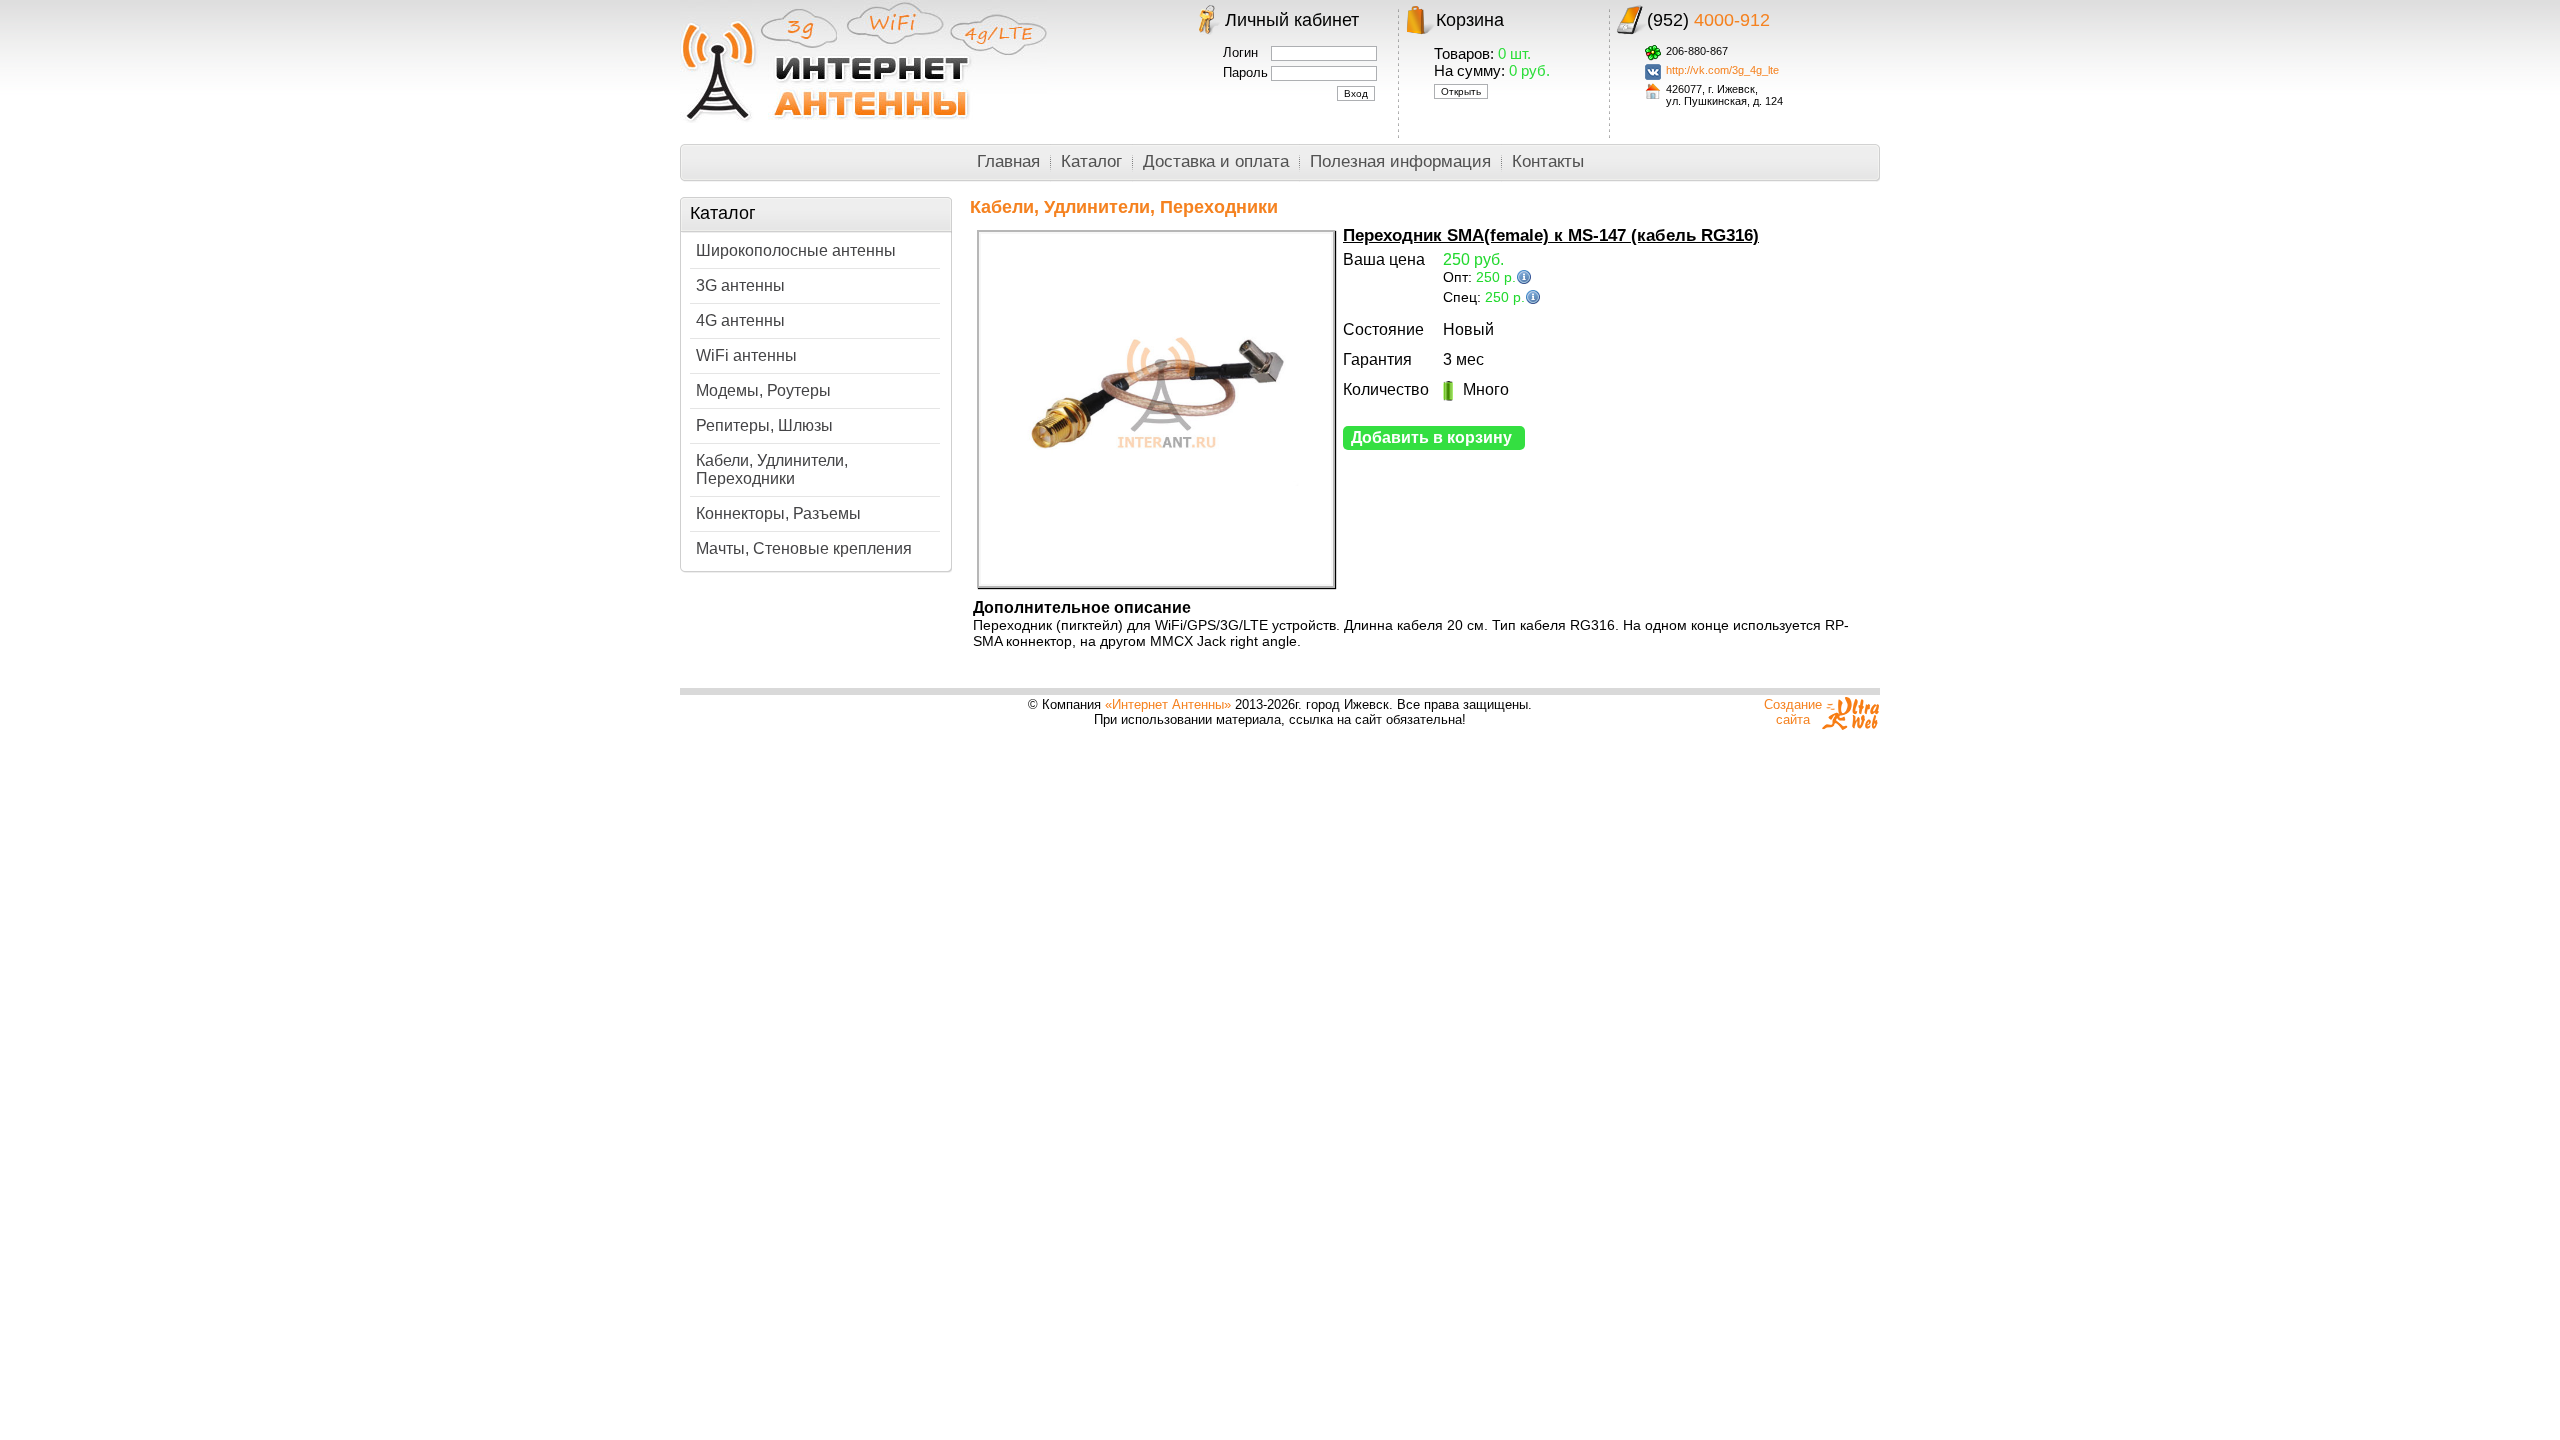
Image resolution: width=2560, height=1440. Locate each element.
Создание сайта (1793, 712)
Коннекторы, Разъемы (778, 513)
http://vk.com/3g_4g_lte (1722, 70)
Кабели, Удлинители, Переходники (772, 469)
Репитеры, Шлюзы (764, 425)
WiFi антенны (746, 355)
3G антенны (740, 285)
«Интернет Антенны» (1168, 704)
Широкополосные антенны (796, 250)
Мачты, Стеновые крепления (804, 548)
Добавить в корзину (1431, 437)
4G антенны (740, 320)
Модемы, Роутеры (763, 390)
